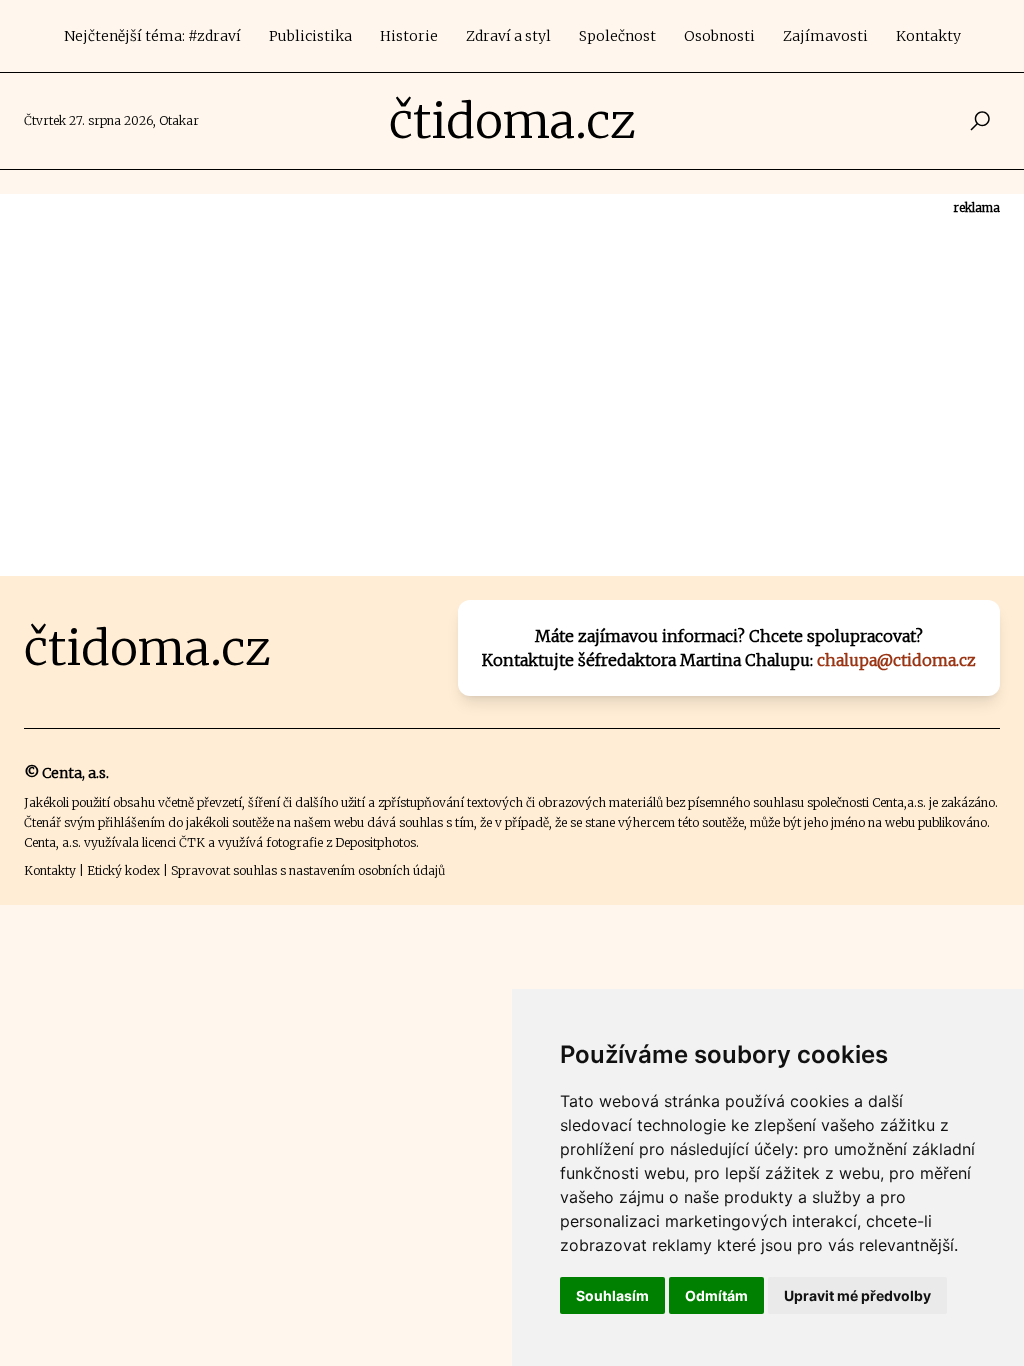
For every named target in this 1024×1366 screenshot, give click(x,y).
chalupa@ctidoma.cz (896, 660)
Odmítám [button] (716, 1295)
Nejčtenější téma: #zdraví (152, 36)
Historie (409, 36)
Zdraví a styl (508, 36)
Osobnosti (719, 36)
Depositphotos (375, 842)
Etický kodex (123, 870)
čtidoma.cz (512, 121)
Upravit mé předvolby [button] (857, 1295)
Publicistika (310, 36)
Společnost (617, 36)
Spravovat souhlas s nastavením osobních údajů (308, 870)
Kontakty (928, 36)
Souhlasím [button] (612, 1295)
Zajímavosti (825, 36)
